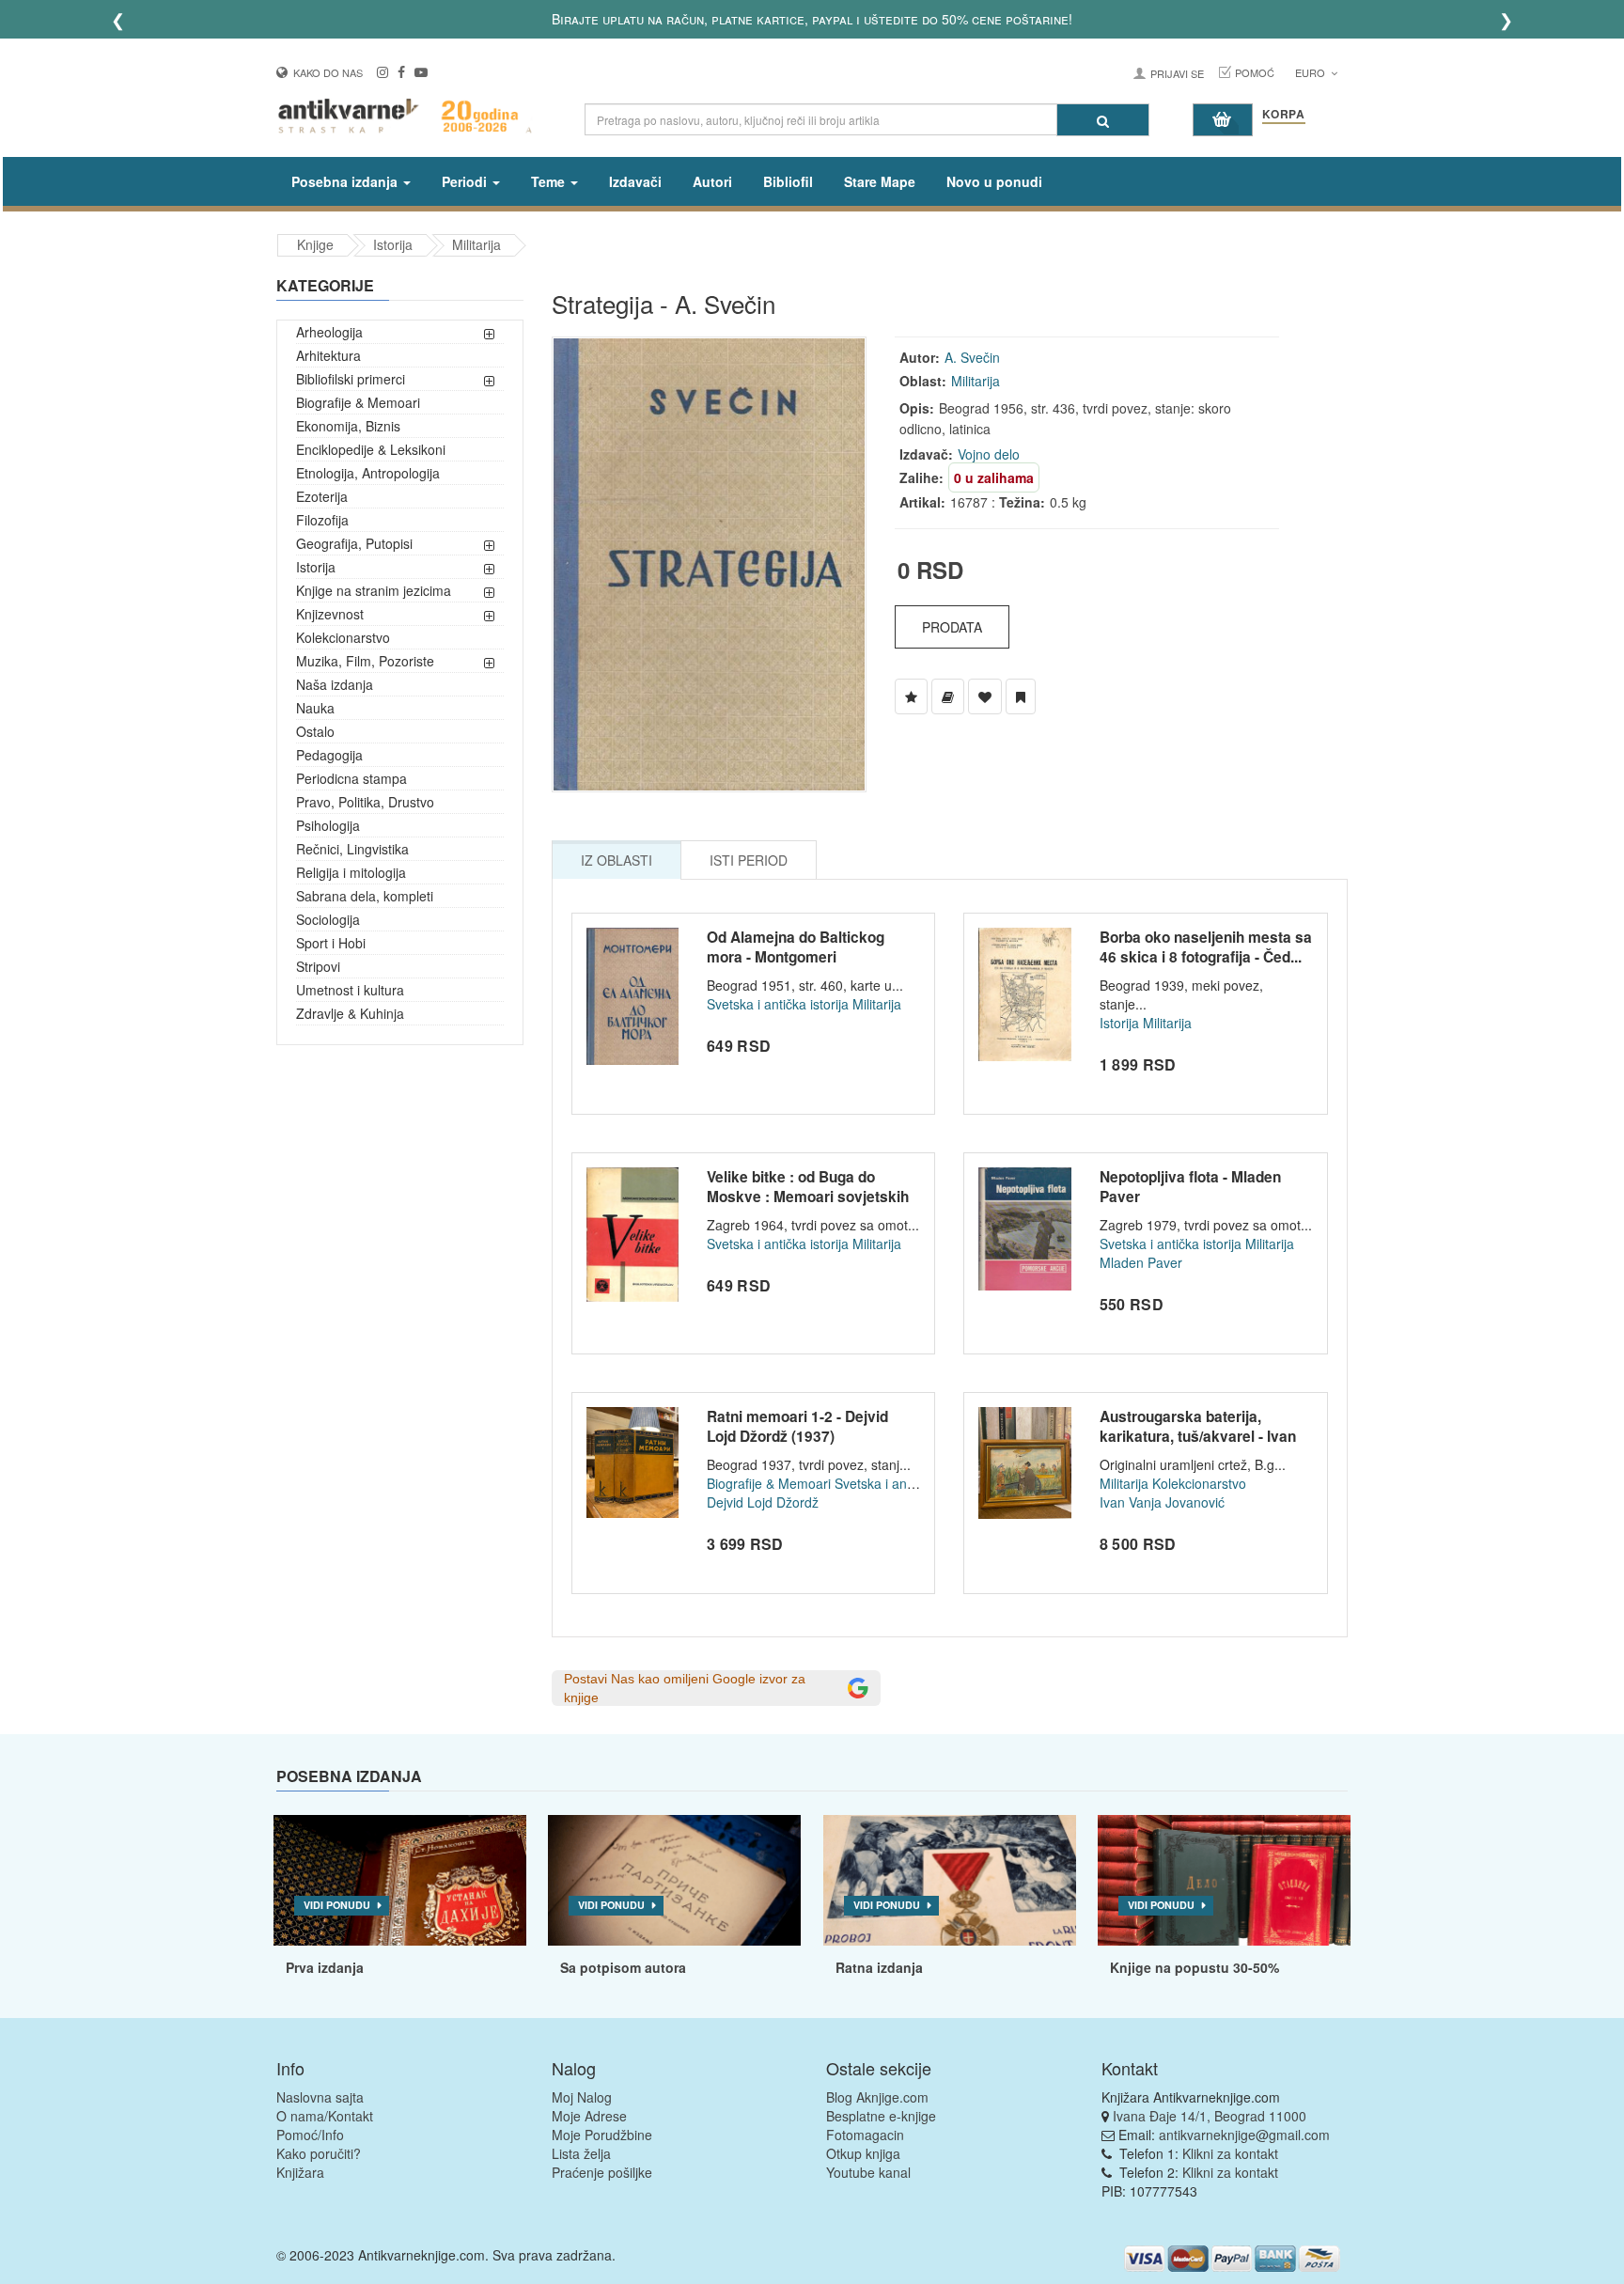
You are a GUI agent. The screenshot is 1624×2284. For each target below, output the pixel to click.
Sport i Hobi (331, 943)
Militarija (476, 244)
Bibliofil (788, 181)
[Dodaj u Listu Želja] (911, 696)
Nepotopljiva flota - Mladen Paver (1190, 1187)
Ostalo (315, 731)
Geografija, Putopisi (354, 543)
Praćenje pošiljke (602, 2172)
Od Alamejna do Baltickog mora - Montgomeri (796, 947)
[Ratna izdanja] (950, 1881)
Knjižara (300, 2172)
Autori (712, 181)
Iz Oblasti (617, 860)
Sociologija (328, 919)
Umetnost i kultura (350, 990)
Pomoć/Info (310, 2135)
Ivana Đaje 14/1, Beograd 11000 (1210, 2116)
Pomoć (1255, 72)
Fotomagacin (865, 2135)
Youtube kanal (868, 2172)
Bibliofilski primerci (351, 379)
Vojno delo (989, 454)
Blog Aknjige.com (877, 2097)
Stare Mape (880, 181)
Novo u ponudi (994, 181)
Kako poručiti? (319, 2153)
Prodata (952, 627)
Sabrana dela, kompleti (365, 896)
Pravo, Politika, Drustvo (365, 802)
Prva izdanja (325, 1967)
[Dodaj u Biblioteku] (948, 696)
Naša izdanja (335, 684)
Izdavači (635, 181)
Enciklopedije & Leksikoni (371, 449)
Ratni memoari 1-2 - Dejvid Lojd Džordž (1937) (797, 1427)
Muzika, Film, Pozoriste (365, 661)
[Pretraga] (1103, 120)
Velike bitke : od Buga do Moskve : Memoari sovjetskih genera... (808, 1197)
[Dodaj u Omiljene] (985, 696)
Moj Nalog (582, 2097)
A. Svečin (972, 357)
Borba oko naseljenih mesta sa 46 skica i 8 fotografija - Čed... (1206, 947)
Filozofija (322, 520)
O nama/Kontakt (325, 2116)
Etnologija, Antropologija (368, 473)
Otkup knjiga (863, 2153)
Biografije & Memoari (358, 402)
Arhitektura (328, 355)
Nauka (315, 708)
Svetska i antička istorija (778, 1004)
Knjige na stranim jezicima (374, 590)
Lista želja (581, 2153)
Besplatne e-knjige (881, 2116)
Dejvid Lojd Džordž (763, 1502)
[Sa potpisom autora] (674, 1881)
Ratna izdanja (879, 1967)
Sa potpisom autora (623, 1967)
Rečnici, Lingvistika (352, 849)
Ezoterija (322, 496)
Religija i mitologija (351, 872)
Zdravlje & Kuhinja (350, 1013)
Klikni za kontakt (1230, 2153)
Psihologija (328, 825)
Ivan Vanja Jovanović (1162, 1502)
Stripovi (318, 966)
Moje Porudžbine (602, 2135)
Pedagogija (329, 755)
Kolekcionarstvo (343, 637)
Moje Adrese (589, 2116)
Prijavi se (1177, 73)
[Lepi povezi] (1224, 1881)
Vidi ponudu (337, 1905)
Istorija (393, 244)
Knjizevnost (330, 614)
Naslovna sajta (320, 2097)
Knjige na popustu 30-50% (1195, 1967)
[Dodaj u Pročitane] (1021, 696)
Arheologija (329, 332)
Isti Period (749, 860)
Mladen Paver (1141, 1262)
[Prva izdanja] (400, 1881)
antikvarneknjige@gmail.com (1244, 2135)
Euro (1312, 72)
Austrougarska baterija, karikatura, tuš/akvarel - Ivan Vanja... (1198, 1437)
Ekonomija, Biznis (348, 426)
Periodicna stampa (351, 778)
